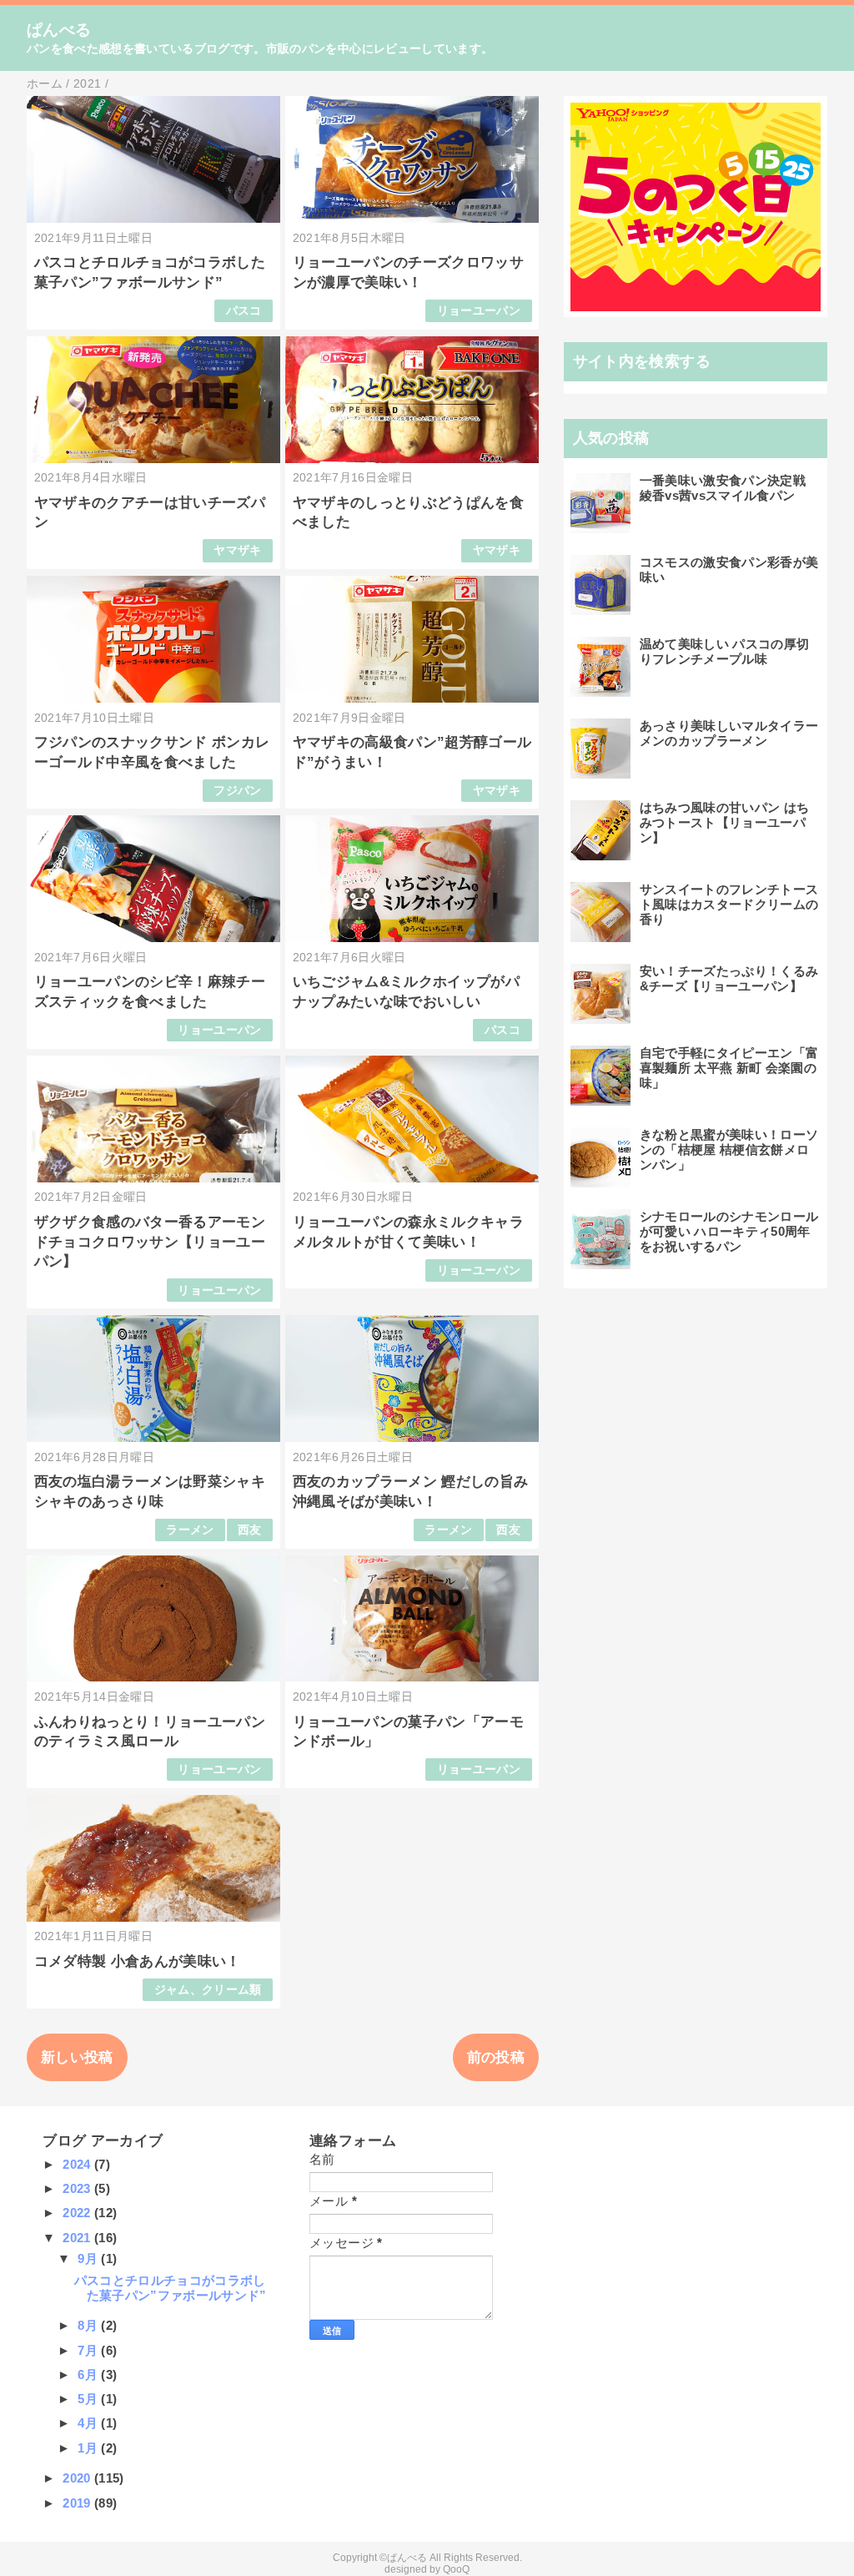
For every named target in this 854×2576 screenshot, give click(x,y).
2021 (78, 2238)
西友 (250, 1530)
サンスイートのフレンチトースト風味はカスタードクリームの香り (729, 904)
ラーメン (190, 1530)
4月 (89, 2423)
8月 (89, 2325)
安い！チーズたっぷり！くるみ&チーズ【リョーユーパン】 (729, 978)
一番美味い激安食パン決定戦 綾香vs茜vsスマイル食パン (723, 488)
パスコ (244, 311)
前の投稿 (496, 2057)
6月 (89, 2374)
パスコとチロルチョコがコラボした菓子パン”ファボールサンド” (171, 2288)
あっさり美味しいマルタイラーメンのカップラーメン (729, 733)
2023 (78, 2188)
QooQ (456, 2569)
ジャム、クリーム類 (208, 1990)
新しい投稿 (77, 2057)
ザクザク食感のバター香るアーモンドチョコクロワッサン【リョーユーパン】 (150, 1242)
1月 (89, 2448)
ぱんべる (59, 30)
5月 (89, 2399)
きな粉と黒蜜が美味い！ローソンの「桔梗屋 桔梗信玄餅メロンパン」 (729, 1149)
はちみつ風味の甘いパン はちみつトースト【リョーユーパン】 (725, 822)
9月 (89, 2258)
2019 (78, 2503)
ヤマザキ (237, 550)
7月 (89, 2350)
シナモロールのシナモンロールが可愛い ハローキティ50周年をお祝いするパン (729, 1231)
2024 (78, 2164)
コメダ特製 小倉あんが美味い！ (138, 1961)
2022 (78, 2213)
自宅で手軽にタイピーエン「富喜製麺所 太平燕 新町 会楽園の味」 (729, 1068)
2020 (78, 2478)
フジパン (237, 791)
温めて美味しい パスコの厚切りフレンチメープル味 (725, 651)
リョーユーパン (479, 311)
